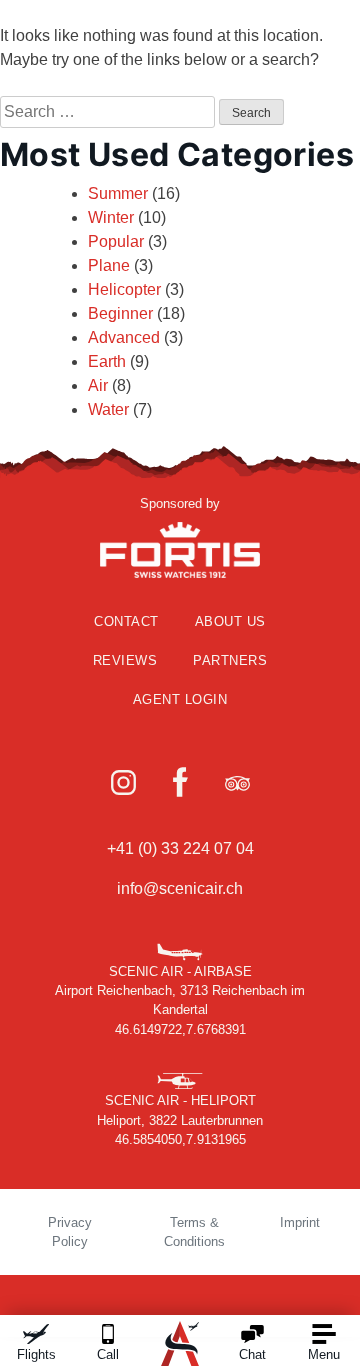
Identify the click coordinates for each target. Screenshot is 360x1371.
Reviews (125, 660)
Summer (118, 193)
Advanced (124, 337)
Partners (230, 660)
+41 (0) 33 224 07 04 (180, 848)
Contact (126, 621)
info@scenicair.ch (180, 888)
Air (98, 385)
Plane (109, 265)
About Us (230, 621)
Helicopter (124, 289)
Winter (111, 217)
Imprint (300, 1222)
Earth (107, 361)
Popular (116, 241)
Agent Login (180, 699)
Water (108, 409)
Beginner (120, 313)
